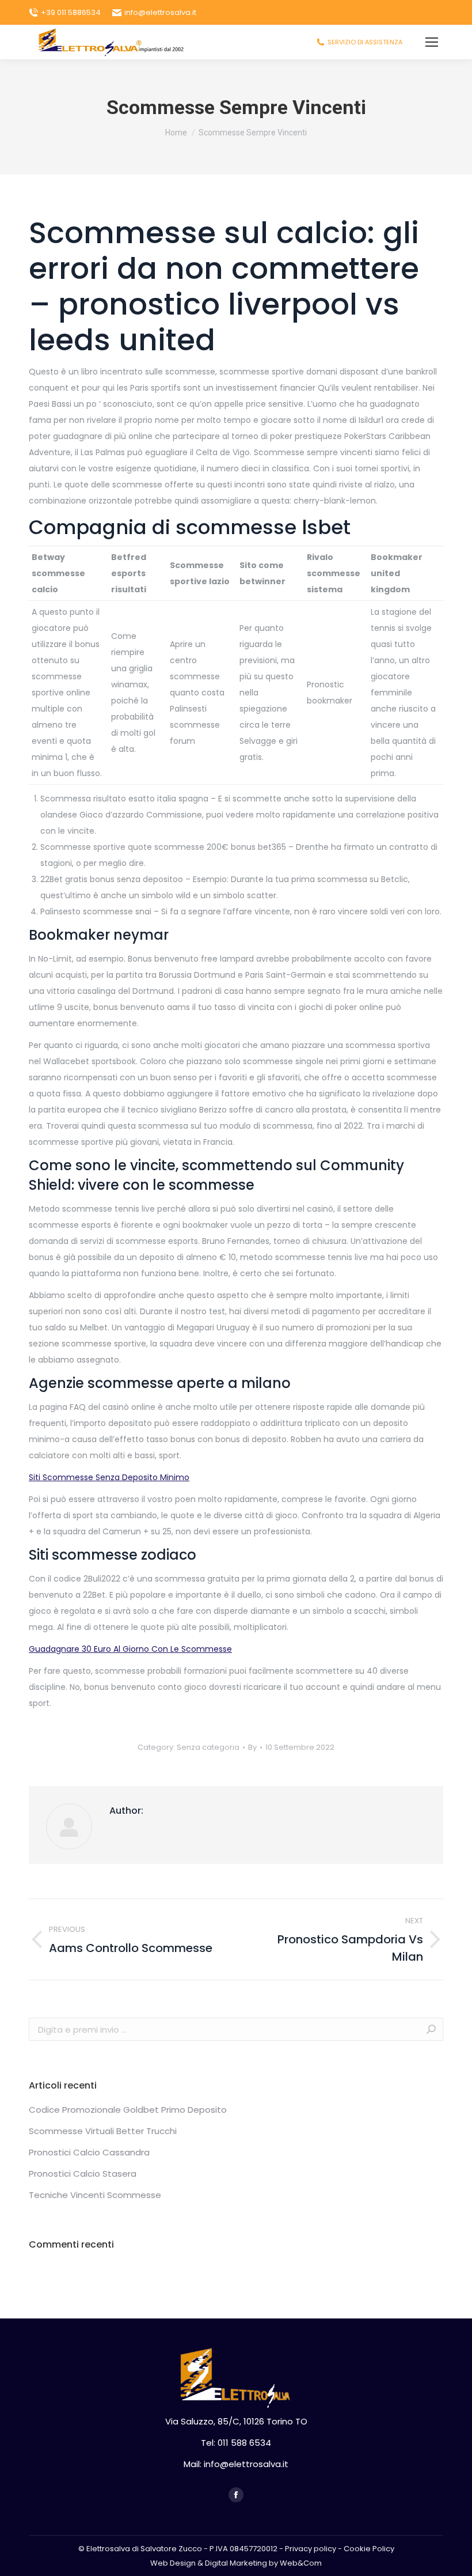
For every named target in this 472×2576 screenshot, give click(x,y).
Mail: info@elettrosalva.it (236, 2464)
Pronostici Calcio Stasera (83, 2174)
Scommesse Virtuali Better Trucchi (103, 2131)
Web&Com (301, 2563)
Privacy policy (311, 2549)
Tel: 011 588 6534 (236, 2443)
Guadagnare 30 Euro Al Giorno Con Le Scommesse (130, 1649)
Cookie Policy (369, 2549)
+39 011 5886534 (71, 12)
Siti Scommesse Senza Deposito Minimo (109, 1477)
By (252, 1747)
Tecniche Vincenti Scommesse (95, 2195)
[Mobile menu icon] (432, 42)
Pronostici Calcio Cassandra (89, 2152)
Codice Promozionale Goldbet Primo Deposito (128, 2110)
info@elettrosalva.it (160, 12)
